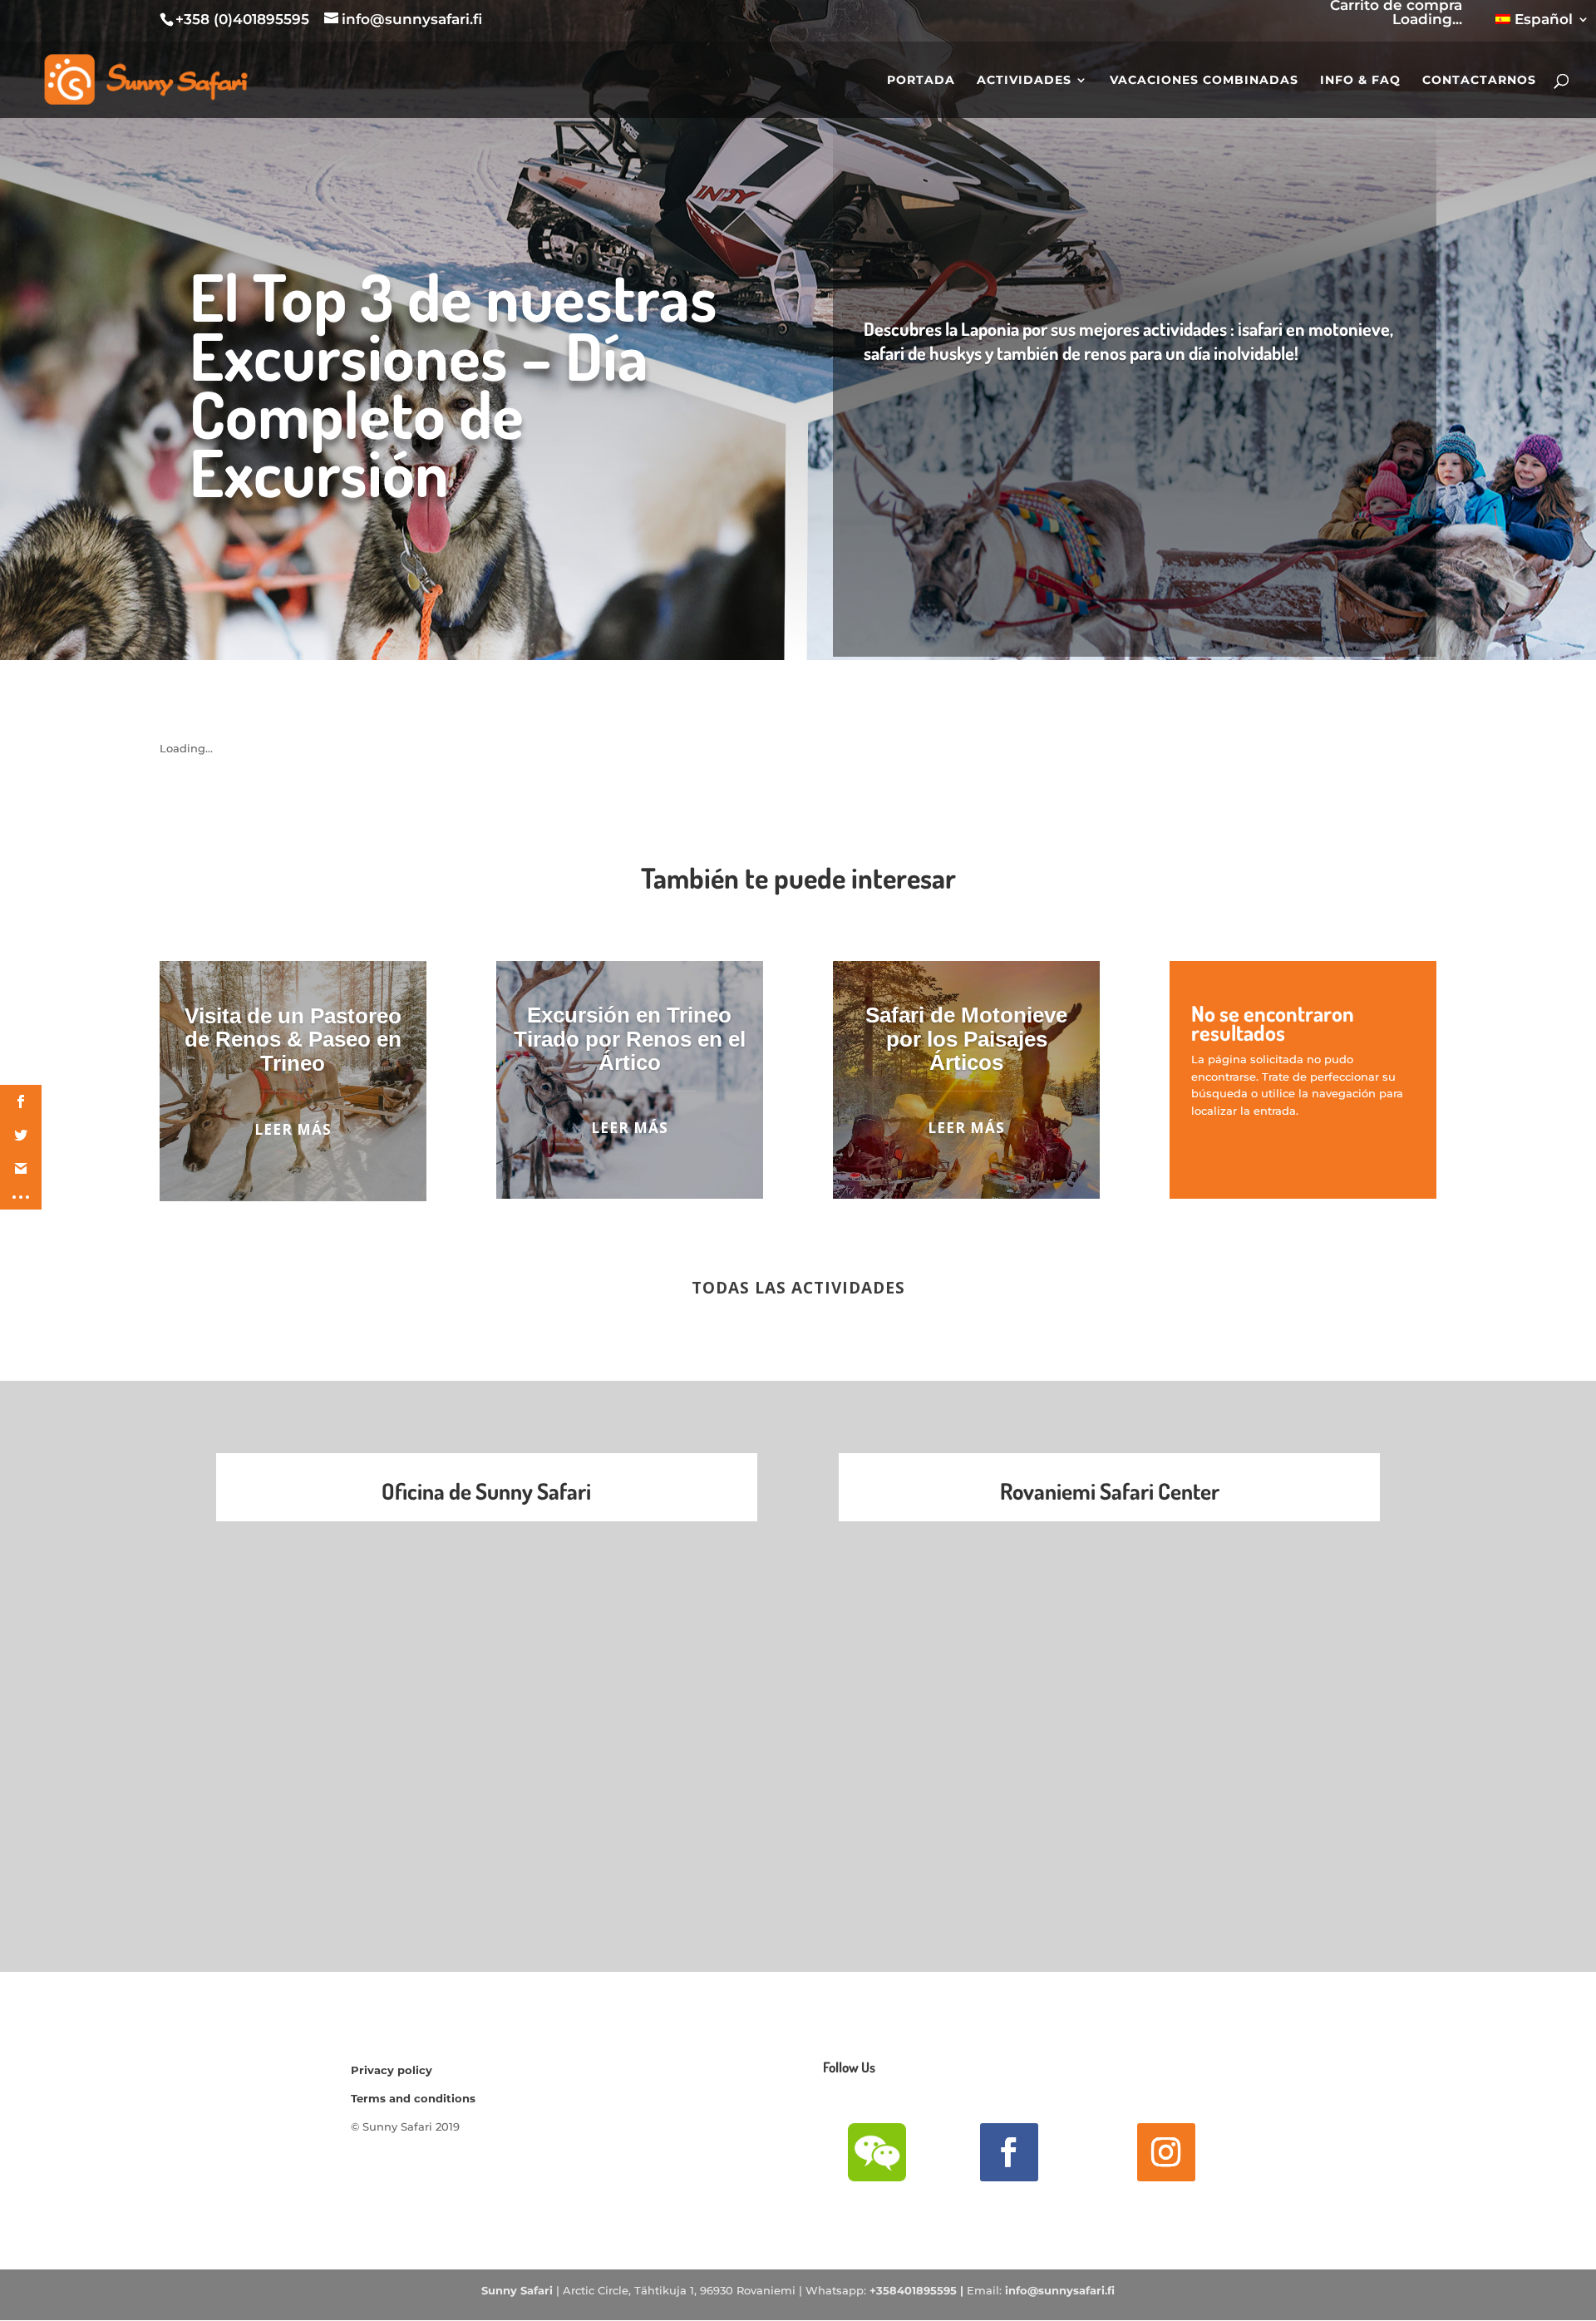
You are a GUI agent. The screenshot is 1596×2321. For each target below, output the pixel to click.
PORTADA (921, 81)
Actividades (1024, 81)
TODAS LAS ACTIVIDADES (798, 1288)
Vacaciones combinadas (1204, 81)
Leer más (293, 1129)
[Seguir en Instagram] (1166, 2152)
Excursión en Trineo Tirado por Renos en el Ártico (630, 1039)
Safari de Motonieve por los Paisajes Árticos (966, 1039)
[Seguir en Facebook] (1009, 2152)
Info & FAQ (1360, 81)
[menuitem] (1542, 25)
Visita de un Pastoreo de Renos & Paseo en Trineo (293, 1040)
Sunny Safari (517, 2290)
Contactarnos (1479, 81)
